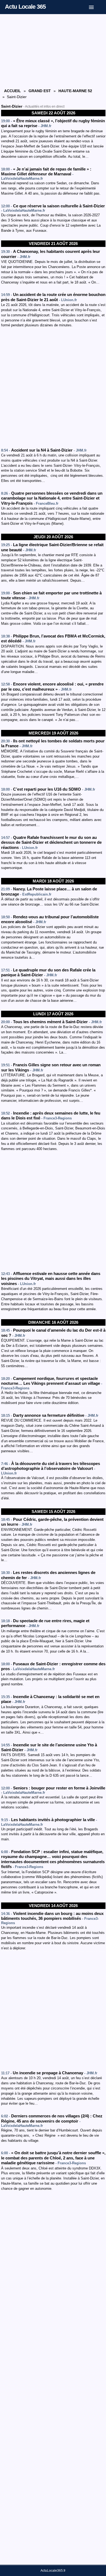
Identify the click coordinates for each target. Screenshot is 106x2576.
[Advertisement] (53, 51)
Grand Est (40, 91)
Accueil (13, 91)
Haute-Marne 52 (75, 91)
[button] (95, 6)
